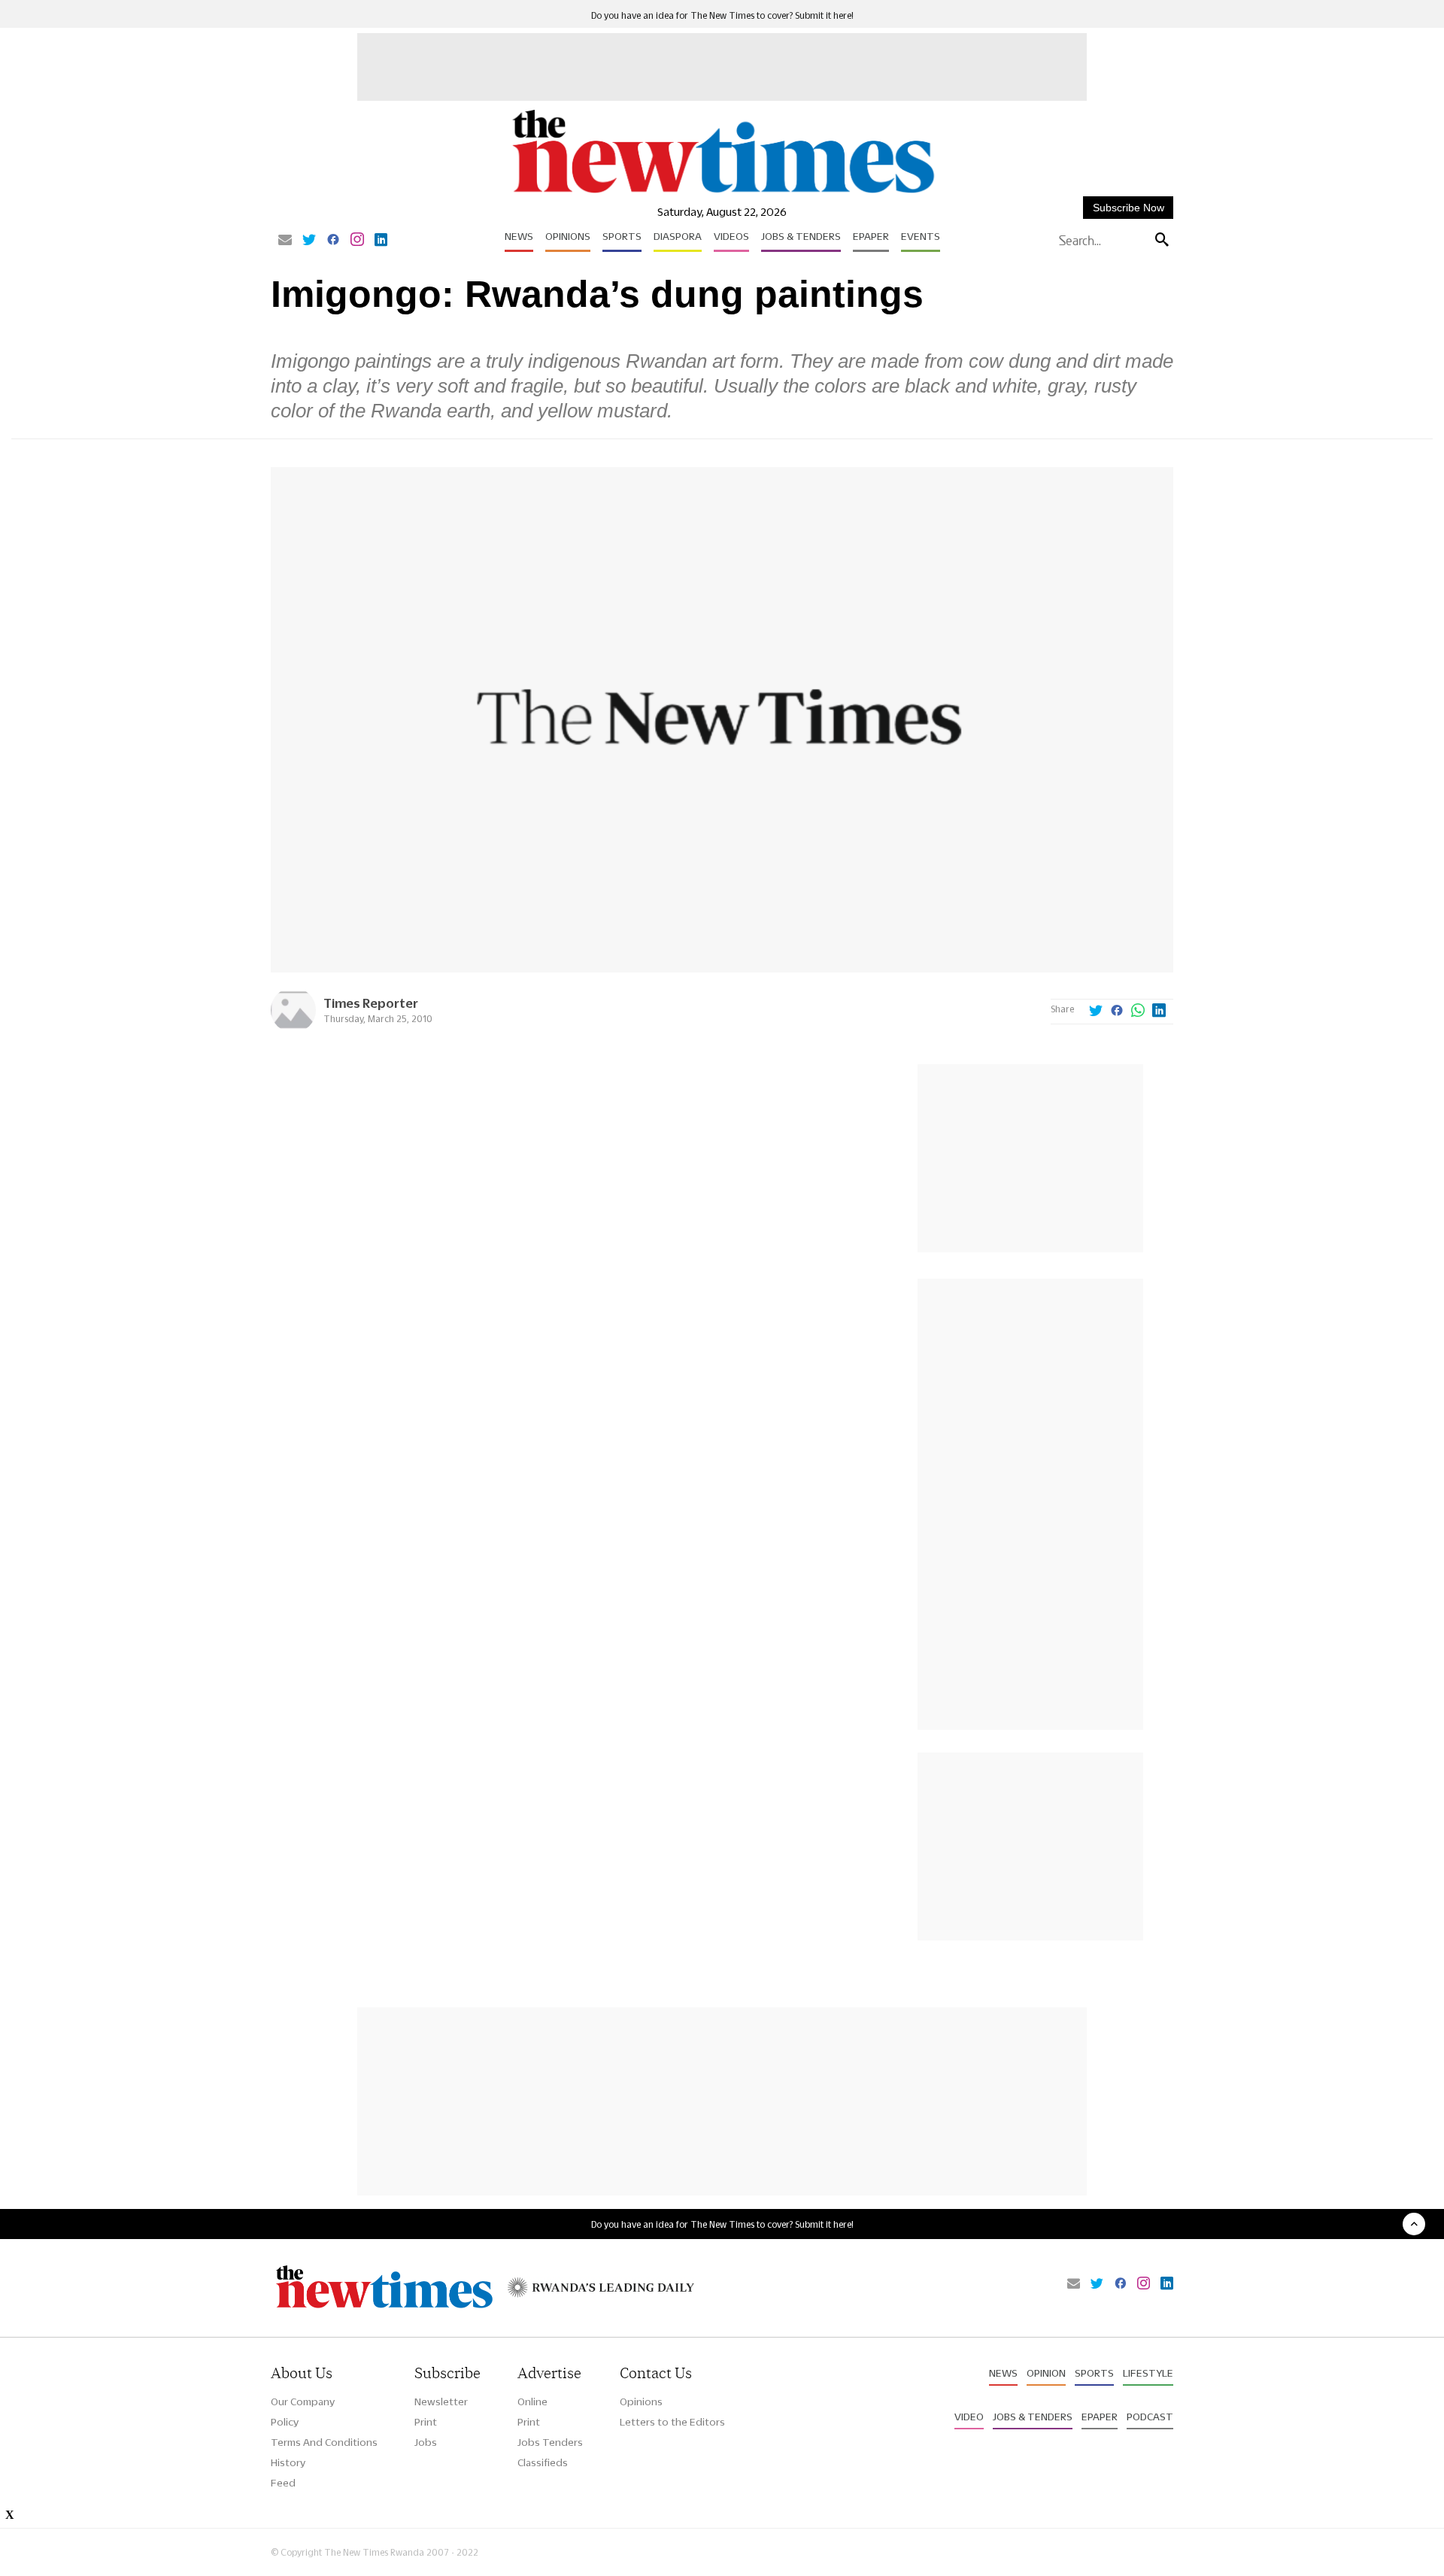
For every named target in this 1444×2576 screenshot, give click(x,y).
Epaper (871, 236)
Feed (283, 2483)
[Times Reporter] (293, 1029)
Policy (285, 2422)
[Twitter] (309, 241)
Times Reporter (371, 1003)
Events (921, 236)
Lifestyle (1148, 2373)
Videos (731, 236)
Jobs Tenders (550, 2442)
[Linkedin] (381, 241)
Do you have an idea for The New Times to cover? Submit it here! (722, 15)
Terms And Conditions (324, 2442)
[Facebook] (333, 241)
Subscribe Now (1129, 208)
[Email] (285, 241)
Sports (622, 236)
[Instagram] (357, 241)
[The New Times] (722, 194)
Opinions (568, 236)
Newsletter (441, 2402)
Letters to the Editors (672, 2422)
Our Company (303, 2402)
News (519, 236)
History (288, 2462)
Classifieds (543, 2462)
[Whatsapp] (1138, 1012)
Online (532, 2402)
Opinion (1046, 2373)
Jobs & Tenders (801, 236)
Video (969, 2417)
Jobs (426, 2442)
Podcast (1150, 2417)
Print (426, 2422)
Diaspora (678, 236)
